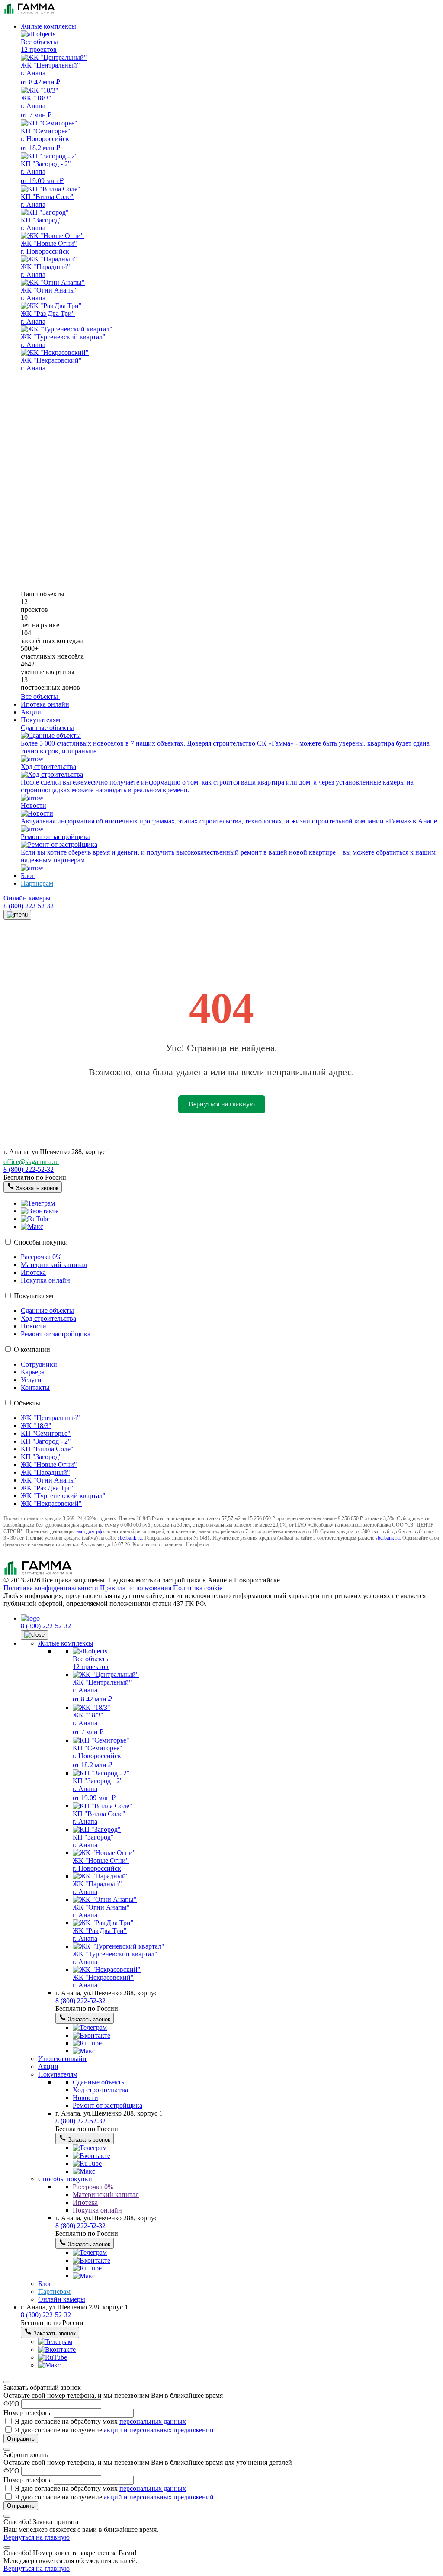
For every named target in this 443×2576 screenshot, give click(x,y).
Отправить (21, 2439)
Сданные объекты (47, 1311)
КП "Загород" (41, 1457)
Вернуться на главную (222, 1104)
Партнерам (37, 883)
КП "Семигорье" (46, 1433)
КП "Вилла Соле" (47, 1449)
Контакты (35, 1388)
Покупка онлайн (45, 1280)
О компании (32, 1349)
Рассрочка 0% (41, 1257)
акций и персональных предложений (159, 2430)
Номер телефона (29, 2413)
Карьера (33, 1372)
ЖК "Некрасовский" (51, 1503)
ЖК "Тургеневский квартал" (63, 1496)
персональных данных (153, 2421)
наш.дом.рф (89, 1531)
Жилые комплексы (48, 26)
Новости (34, 1326)
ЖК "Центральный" (50, 1418)
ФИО (12, 2404)
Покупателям (40, 720)
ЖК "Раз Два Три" (48, 1488)
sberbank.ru (130, 1538)
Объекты (27, 1403)
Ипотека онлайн (45, 704)
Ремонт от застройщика (56, 1334)
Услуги (31, 1380)
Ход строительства (48, 1318)
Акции (48, 2066)
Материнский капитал (54, 1265)
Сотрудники (39, 1364)
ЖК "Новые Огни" (49, 1465)
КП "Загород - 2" (46, 1441)
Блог (28, 876)
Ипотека (33, 1272)
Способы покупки (41, 1242)
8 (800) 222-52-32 (29, 906)
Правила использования (136, 1588)
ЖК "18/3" (36, 1426)
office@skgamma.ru (31, 1162)
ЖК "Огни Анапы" (49, 1480)
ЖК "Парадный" (45, 1472)
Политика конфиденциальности (52, 1588)
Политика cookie (198, 1588)
